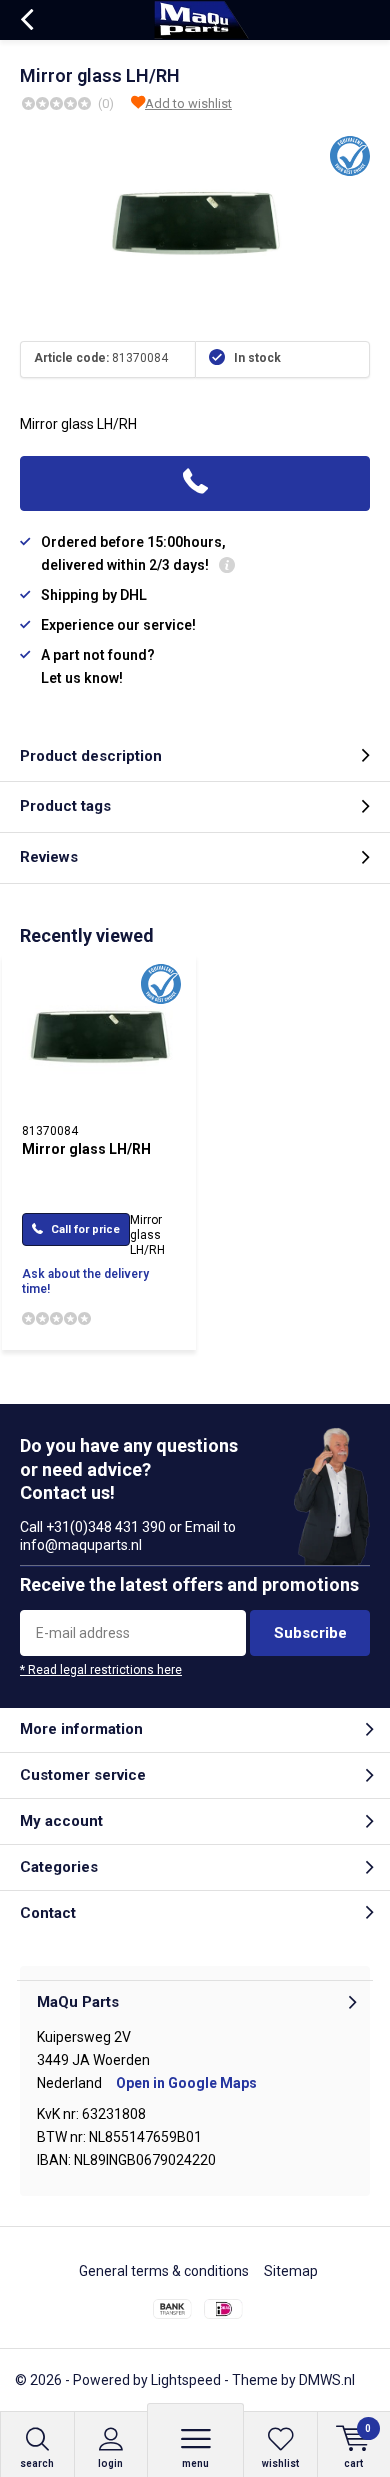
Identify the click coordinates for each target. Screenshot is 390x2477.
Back (26, 20)
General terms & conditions (164, 2271)
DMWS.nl (327, 2380)
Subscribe (310, 1633)
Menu (195, 2463)
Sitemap (291, 2271)
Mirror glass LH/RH (86, 1149)
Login (110, 2463)
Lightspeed (186, 2380)
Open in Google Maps (186, 2083)
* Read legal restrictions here (101, 1670)
